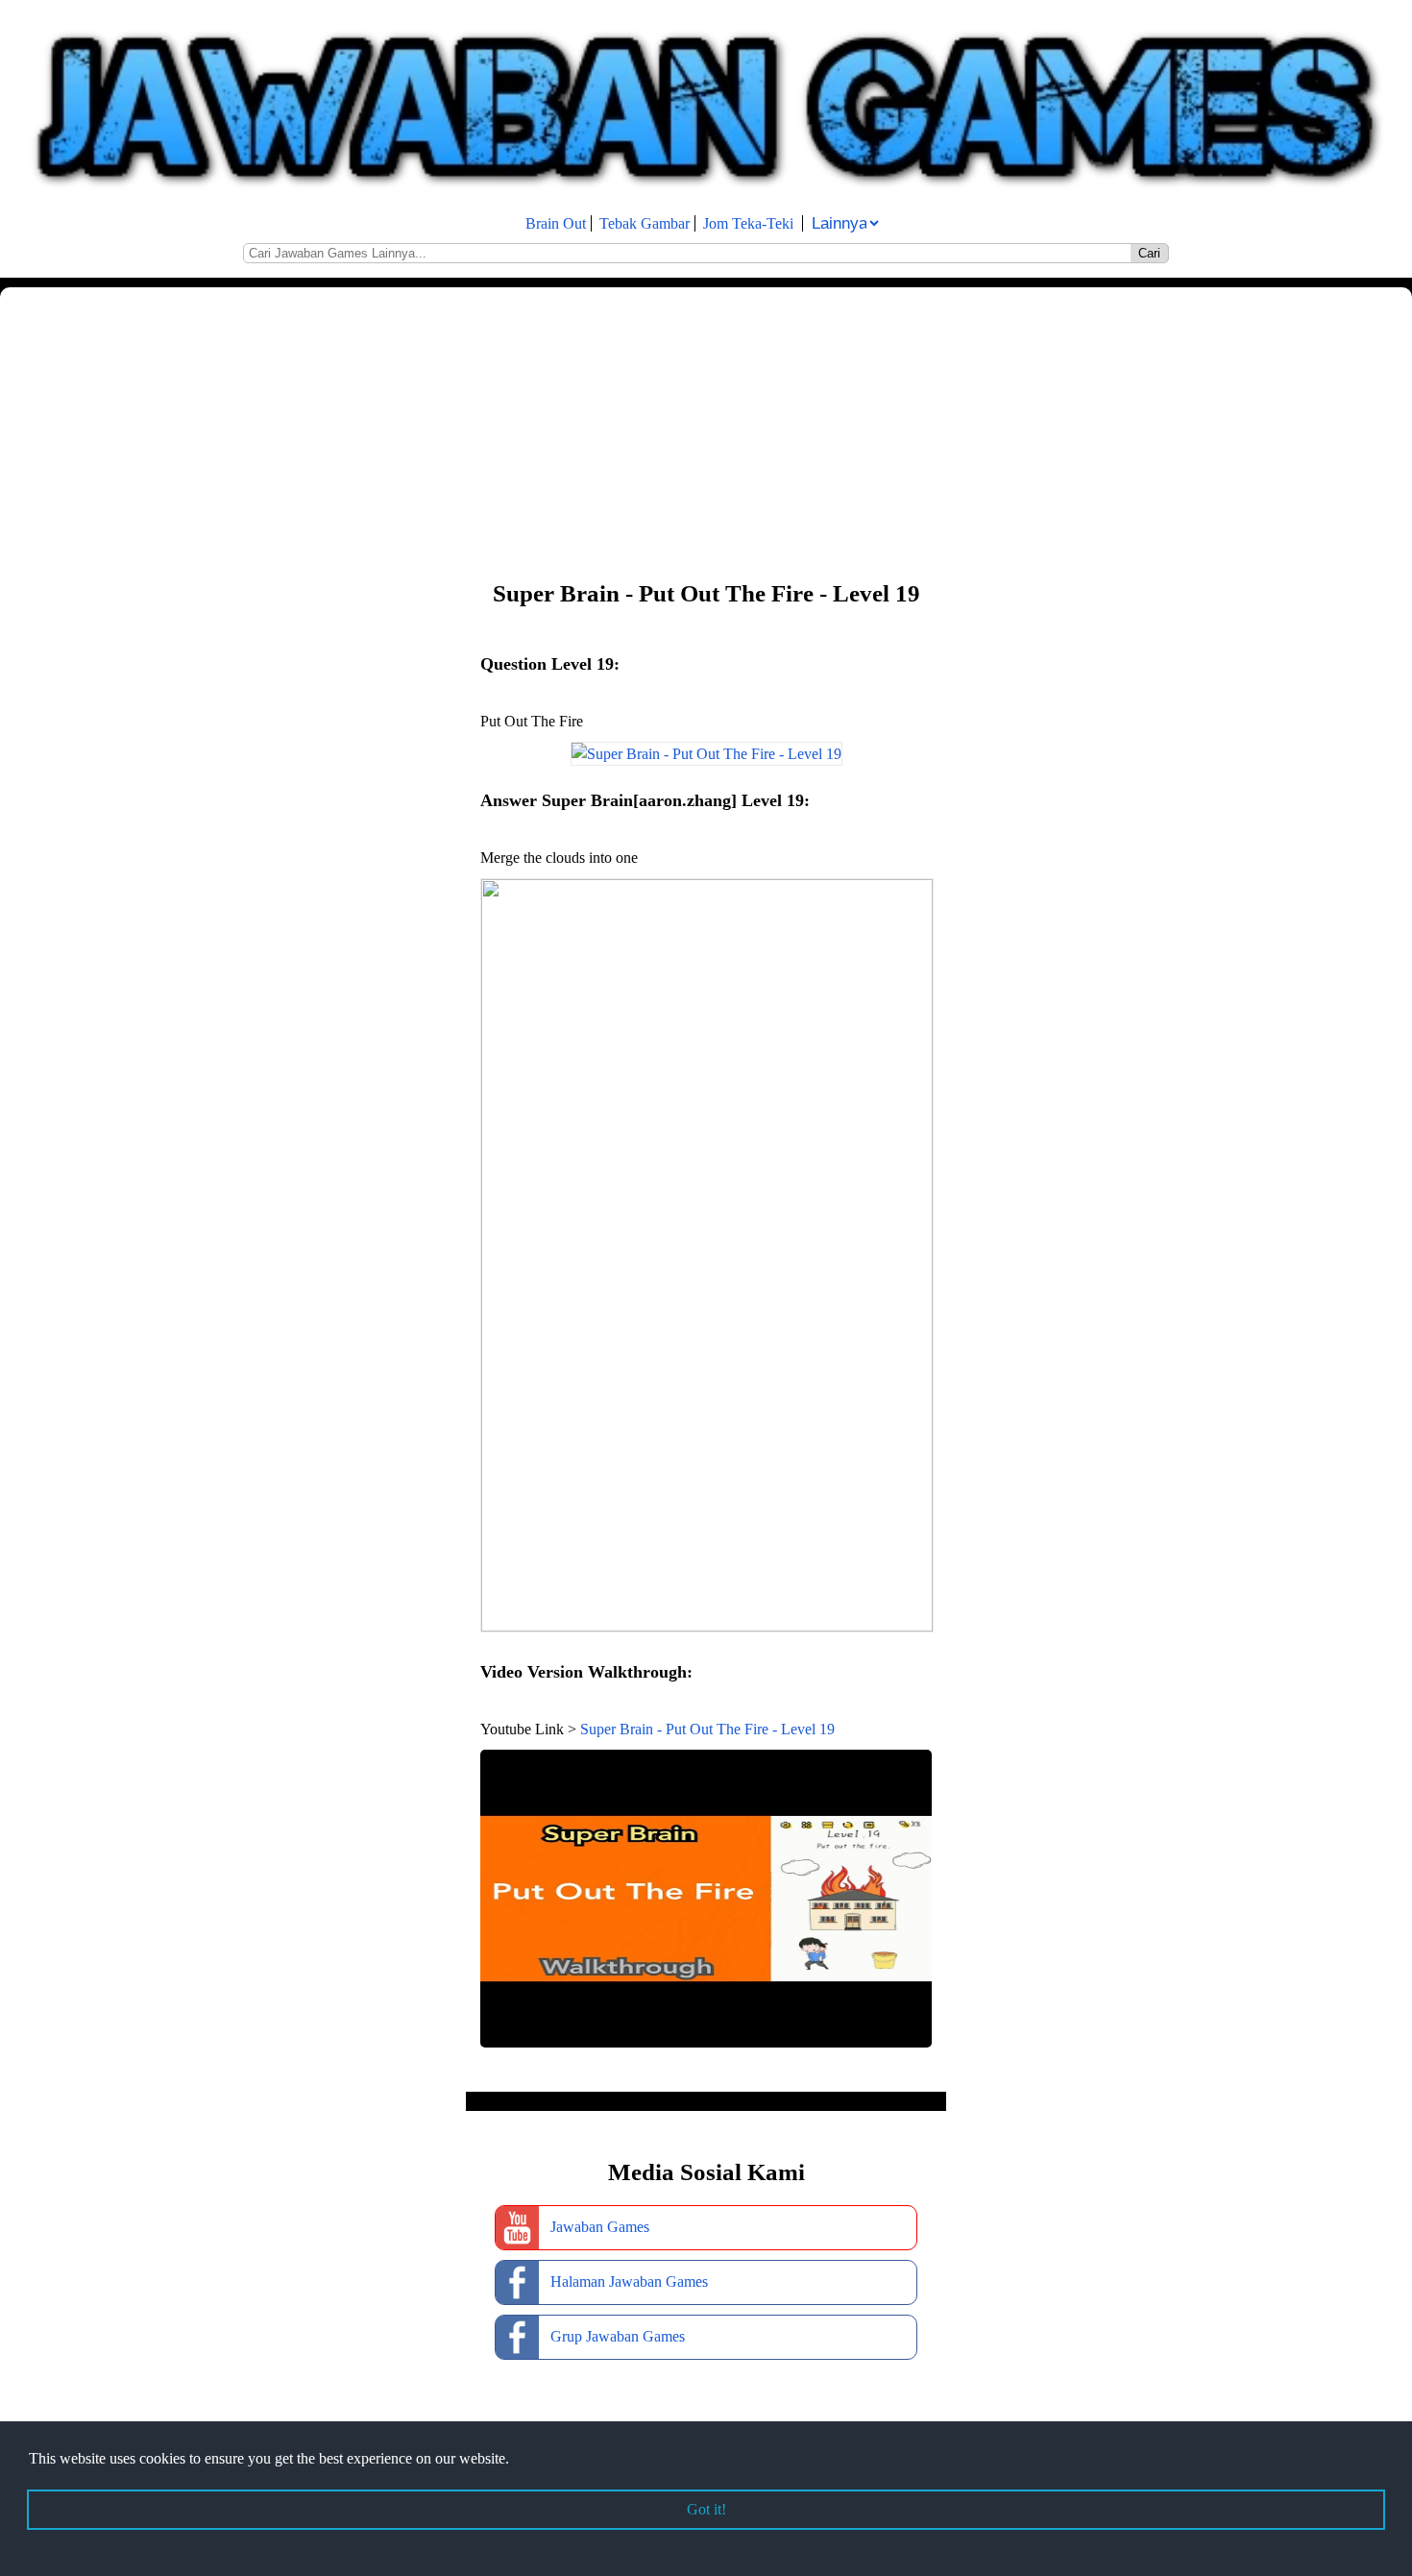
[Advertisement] (576, 431)
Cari (1149, 253)
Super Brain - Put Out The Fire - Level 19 (707, 1729)
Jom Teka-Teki (748, 223)
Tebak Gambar (645, 223)
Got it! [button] (706, 2509)
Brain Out (556, 223)
